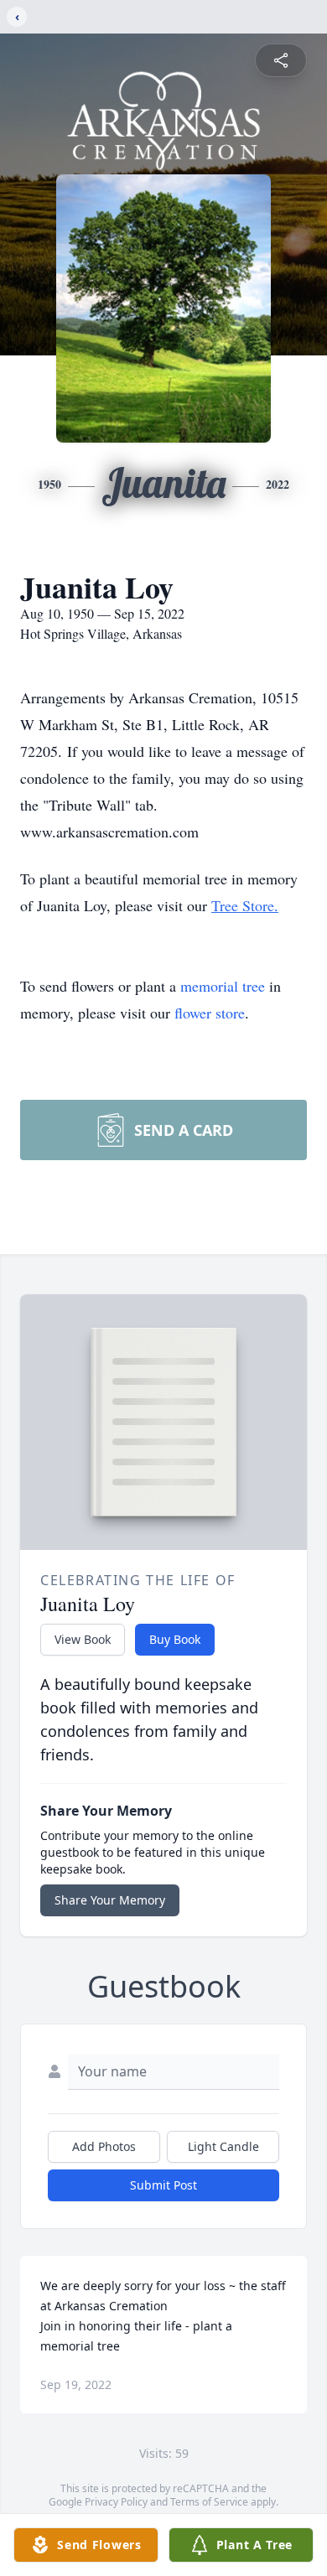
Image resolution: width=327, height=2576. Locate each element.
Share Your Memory (110, 1900)
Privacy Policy (116, 2502)
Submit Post (163, 2185)
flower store (210, 1013)
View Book (83, 1639)
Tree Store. (245, 905)
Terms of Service (209, 2502)
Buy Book (175, 1639)
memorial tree (223, 986)
